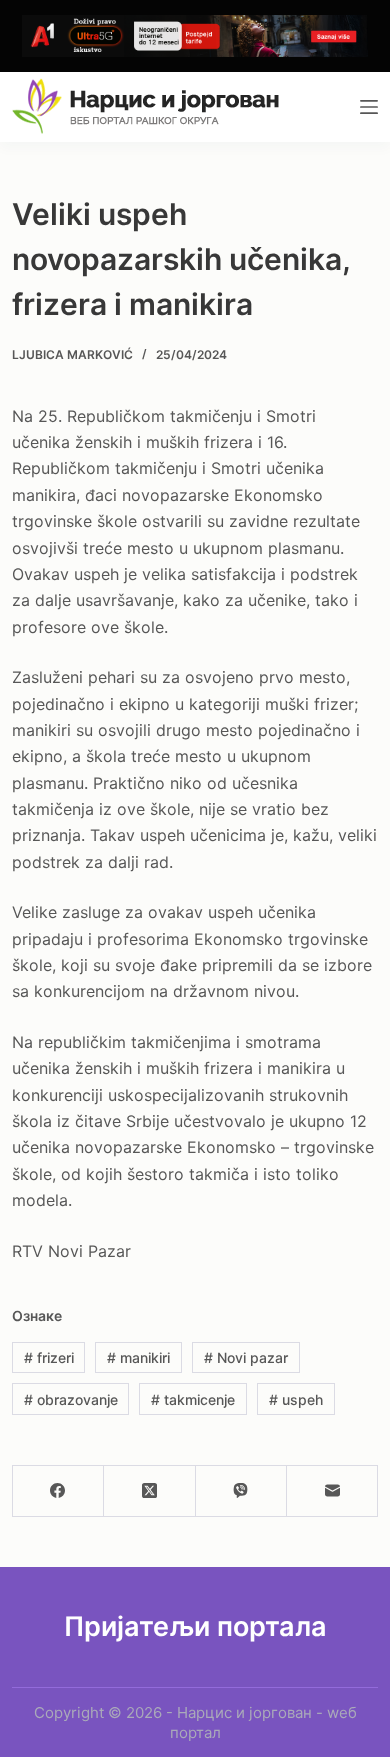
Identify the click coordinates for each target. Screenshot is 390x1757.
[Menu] (369, 107)
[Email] (332, 1491)
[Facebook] (58, 1491)
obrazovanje (71, 1399)
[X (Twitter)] (149, 1491)
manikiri (138, 1357)
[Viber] (241, 1491)
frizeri (49, 1357)
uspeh (296, 1399)
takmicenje (193, 1399)
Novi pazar (246, 1357)
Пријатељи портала (195, 1626)
